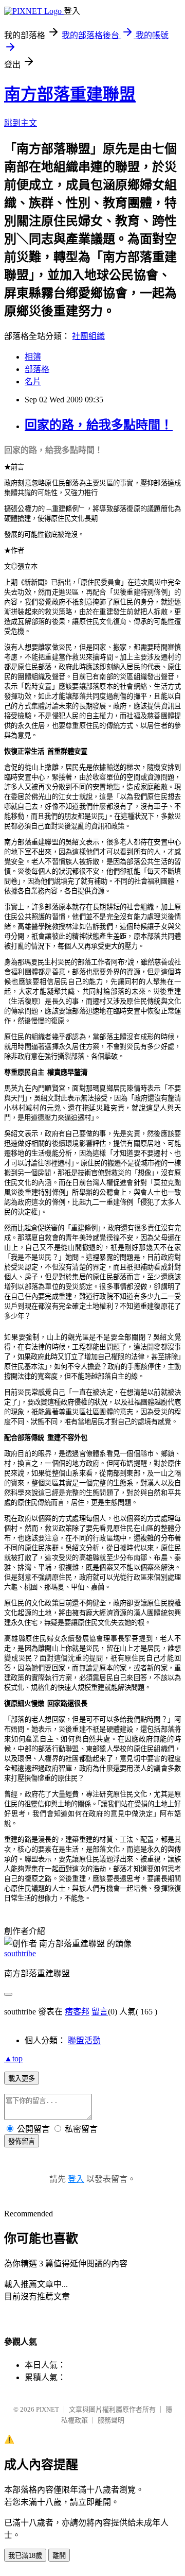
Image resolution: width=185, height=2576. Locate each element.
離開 (59, 2556)
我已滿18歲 (25, 2556)
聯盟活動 (84, 2040)
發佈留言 (22, 2141)
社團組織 (88, 336)
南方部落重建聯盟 (70, 94)
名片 (33, 382)
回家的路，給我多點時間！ (99, 425)
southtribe (20, 1953)
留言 (100, 2012)
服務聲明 (111, 2420)
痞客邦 (77, 2012)
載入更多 (22, 2079)
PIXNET (48, 2409)
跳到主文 (21, 123)
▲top (13, 2058)
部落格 (37, 369)
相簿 (33, 357)
